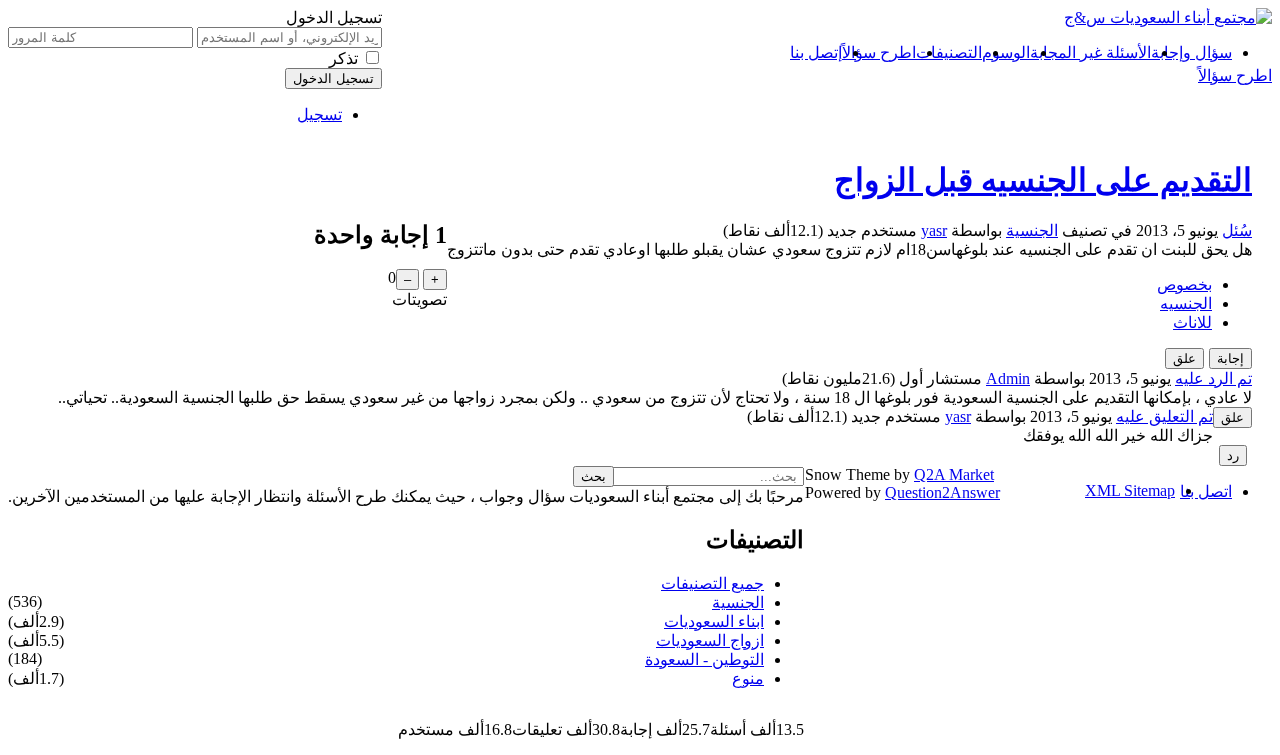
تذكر (343, 58)
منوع (748, 678)
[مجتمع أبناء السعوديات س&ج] (1168, 17)
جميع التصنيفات (712, 583)
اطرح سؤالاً (879, 52)
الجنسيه (1186, 303)
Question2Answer (942, 492)
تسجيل (319, 114)
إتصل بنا (816, 52)
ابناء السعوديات (714, 621)
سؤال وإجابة (1191, 52)
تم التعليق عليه (1164, 416)
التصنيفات (949, 52)
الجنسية (1032, 230)
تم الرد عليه (1213, 378)
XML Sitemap (1130, 490)
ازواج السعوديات (710, 640)
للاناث (1192, 322)
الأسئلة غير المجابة (1090, 52)
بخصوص (1184, 284)
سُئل (1237, 230)
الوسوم (1006, 52)
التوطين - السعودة (704, 659)
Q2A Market (954, 474)
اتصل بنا (1206, 491)
